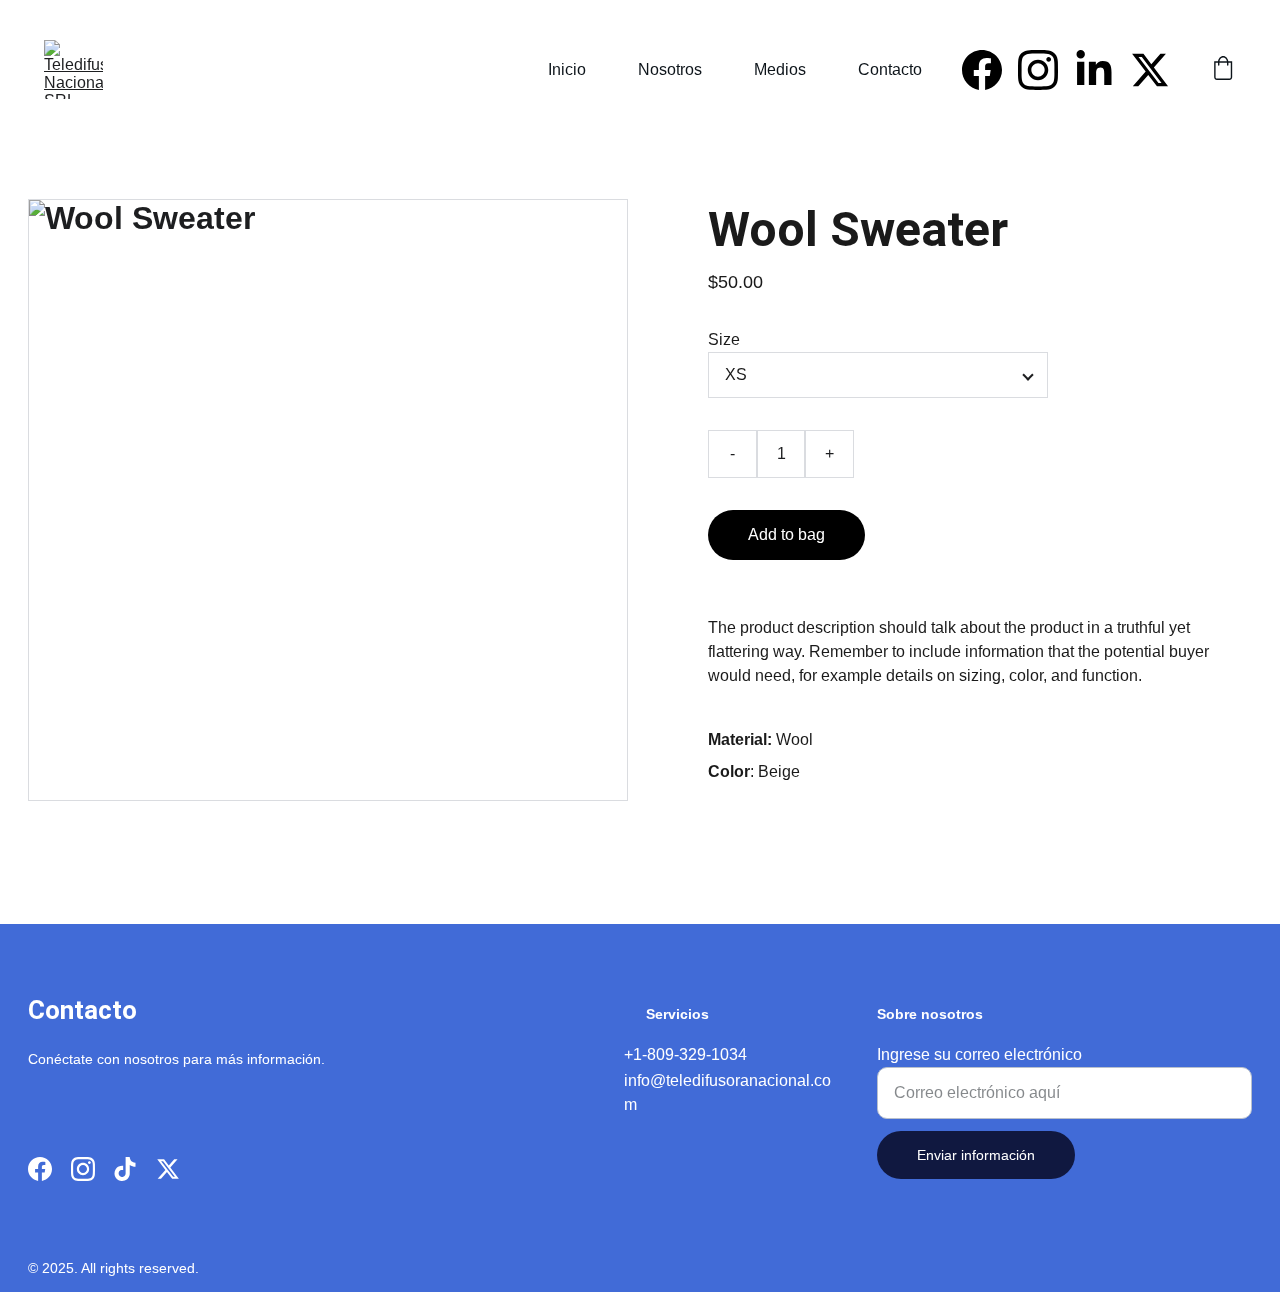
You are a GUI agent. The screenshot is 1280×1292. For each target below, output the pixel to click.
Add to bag (786, 534)
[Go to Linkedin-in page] (1102, 70)
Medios (780, 69)
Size (724, 339)
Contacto (890, 69)
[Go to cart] (1223, 70)
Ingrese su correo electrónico (979, 1054)
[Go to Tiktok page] (125, 1169)
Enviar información (976, 1155)
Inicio (567, 69)
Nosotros (670, 69)
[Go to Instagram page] (1046, 70)
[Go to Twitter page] (1150, 70)
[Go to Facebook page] (990, 70)
